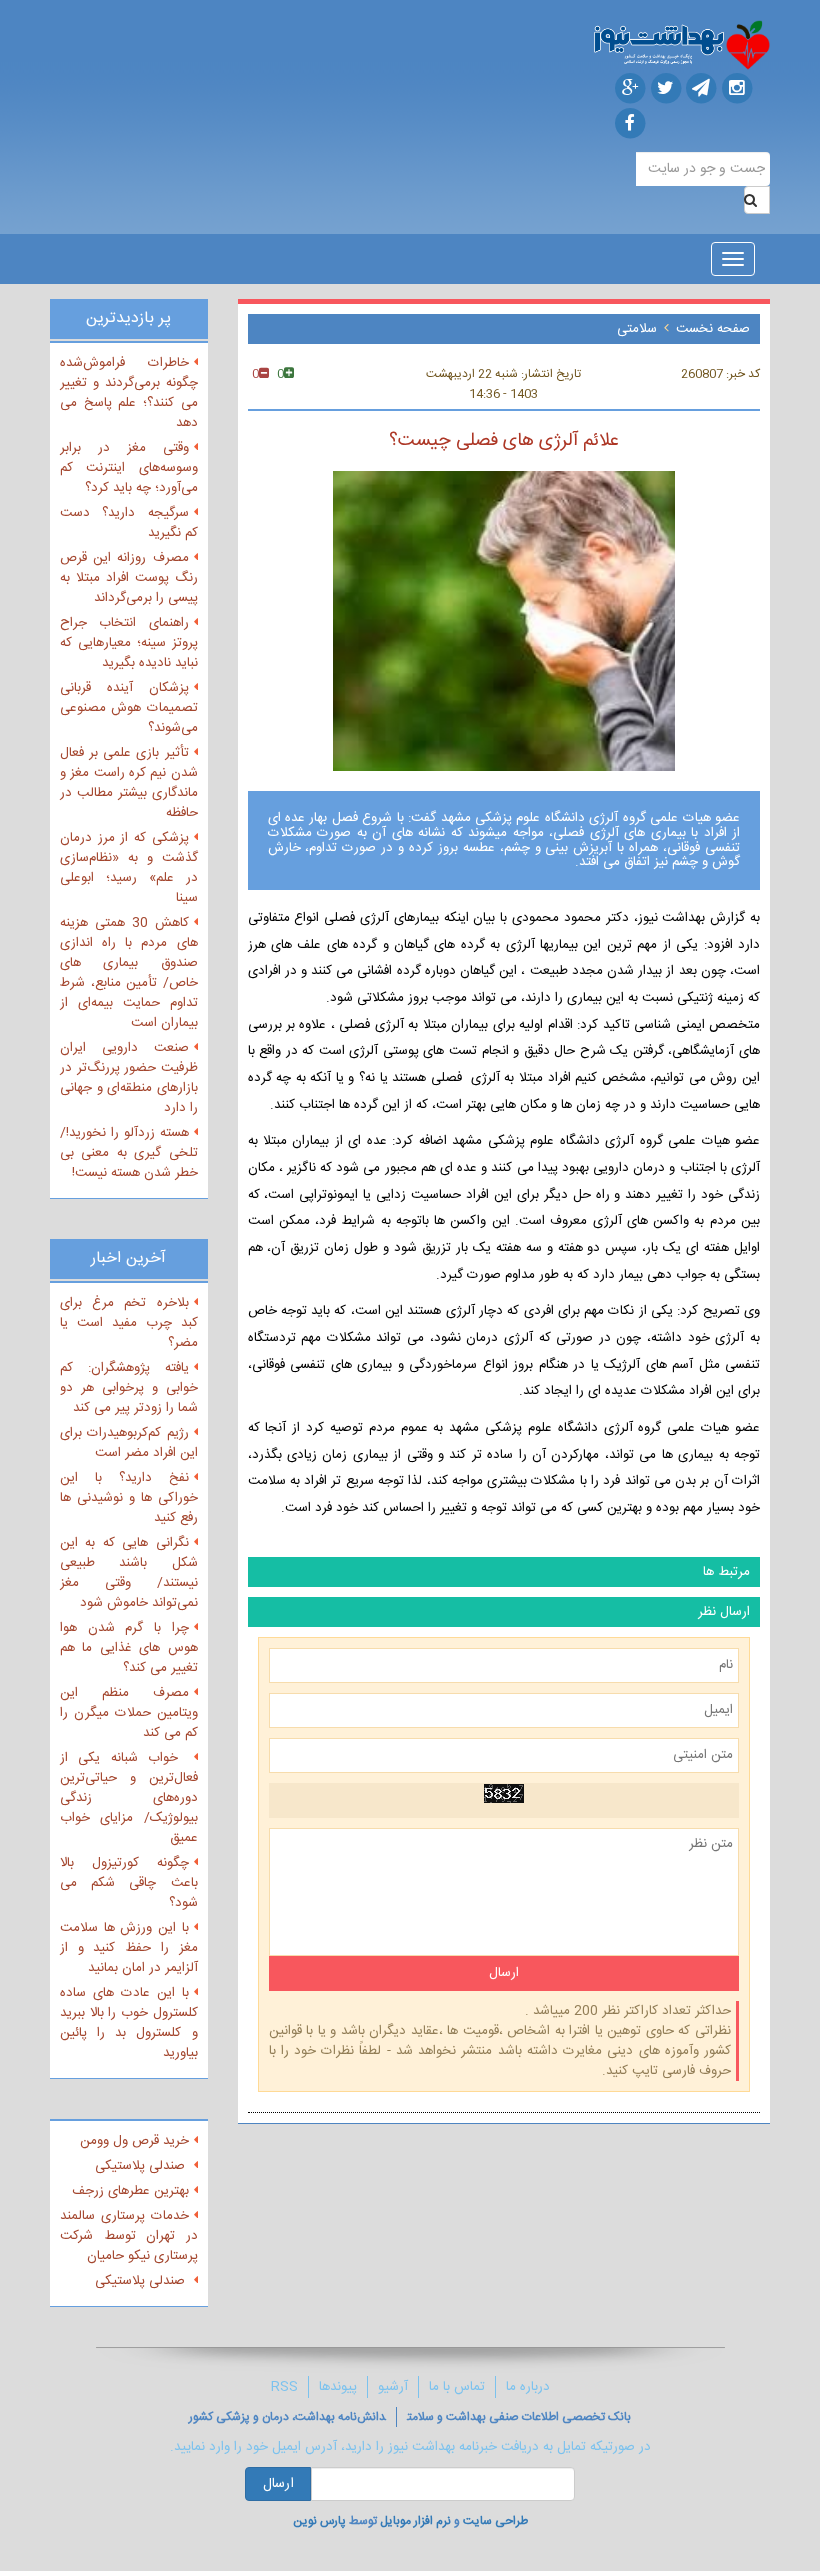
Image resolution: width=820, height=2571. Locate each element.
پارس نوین (319, 2521)
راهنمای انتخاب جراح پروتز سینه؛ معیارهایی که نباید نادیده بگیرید (129, 643)
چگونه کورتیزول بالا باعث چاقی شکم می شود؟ (129, 1883)
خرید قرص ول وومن (134, 2141)
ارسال (278, 2484)
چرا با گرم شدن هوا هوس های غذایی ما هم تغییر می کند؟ (129, 1648)
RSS (284, 2387)
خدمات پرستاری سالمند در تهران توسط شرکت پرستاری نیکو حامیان (129, 2236)
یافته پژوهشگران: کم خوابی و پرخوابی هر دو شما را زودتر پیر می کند (129, 1388)
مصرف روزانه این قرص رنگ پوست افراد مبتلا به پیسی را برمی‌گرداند (129, 578)
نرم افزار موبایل (415, 2521)
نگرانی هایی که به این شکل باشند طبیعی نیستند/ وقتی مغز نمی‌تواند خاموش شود (129, 1573)
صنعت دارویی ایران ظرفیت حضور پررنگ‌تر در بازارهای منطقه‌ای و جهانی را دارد (129, 1078)
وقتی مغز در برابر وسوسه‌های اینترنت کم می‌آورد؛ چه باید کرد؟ (129, 468)
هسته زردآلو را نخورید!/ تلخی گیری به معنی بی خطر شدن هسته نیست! (129, 1153)
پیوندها (338, 2387)
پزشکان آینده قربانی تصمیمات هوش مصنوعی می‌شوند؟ (129, 708)
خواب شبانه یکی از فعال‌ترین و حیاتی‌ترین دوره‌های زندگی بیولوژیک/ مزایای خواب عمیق (129, 1798)
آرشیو (393, 2387)
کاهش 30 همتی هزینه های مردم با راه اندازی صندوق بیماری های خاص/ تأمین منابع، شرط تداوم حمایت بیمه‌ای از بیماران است (129, 973)
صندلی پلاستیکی (142, 2166)
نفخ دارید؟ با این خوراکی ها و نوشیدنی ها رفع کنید (129, 1498)
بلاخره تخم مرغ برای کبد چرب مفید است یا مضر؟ (129, 1323)
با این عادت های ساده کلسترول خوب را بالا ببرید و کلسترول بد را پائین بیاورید (129, 2023)
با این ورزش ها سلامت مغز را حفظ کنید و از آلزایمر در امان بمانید (129, 1948)
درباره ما (528, 2387)
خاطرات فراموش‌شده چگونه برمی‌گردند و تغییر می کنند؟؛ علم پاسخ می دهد (129, 393)
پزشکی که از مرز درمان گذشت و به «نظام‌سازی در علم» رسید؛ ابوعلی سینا (129, 868)
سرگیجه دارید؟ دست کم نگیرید (129, 523)
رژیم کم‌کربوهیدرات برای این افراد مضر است (129, 1443)
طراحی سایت (495, 2521)
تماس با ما (457, 2387)
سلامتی (637, 329)
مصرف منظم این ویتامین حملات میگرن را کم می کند (129, 1713)
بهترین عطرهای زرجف (130, 2191)
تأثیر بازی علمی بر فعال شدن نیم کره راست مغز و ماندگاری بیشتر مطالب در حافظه (129, 783)
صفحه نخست (713, 329)
